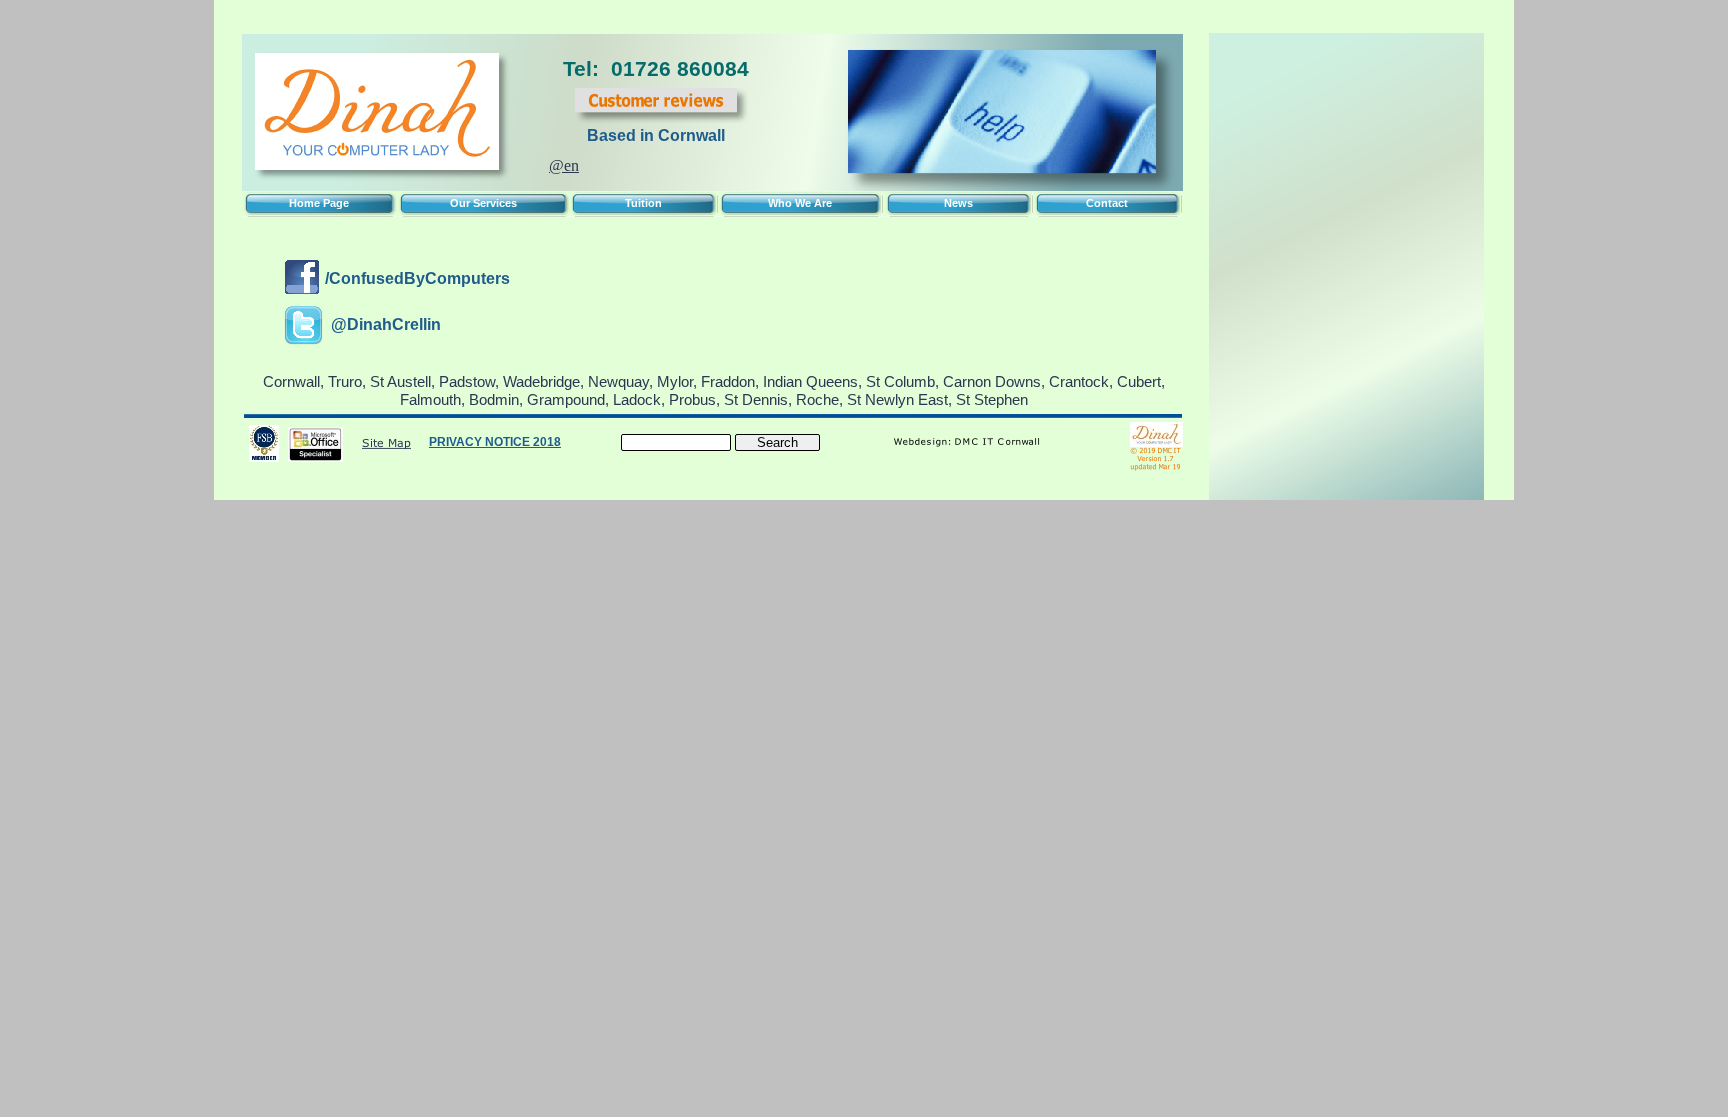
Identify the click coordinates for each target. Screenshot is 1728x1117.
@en (564, 165)
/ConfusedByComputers (417, 278)
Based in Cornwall (656, 135)
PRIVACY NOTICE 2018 (495, 442)
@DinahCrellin (386, 324)
